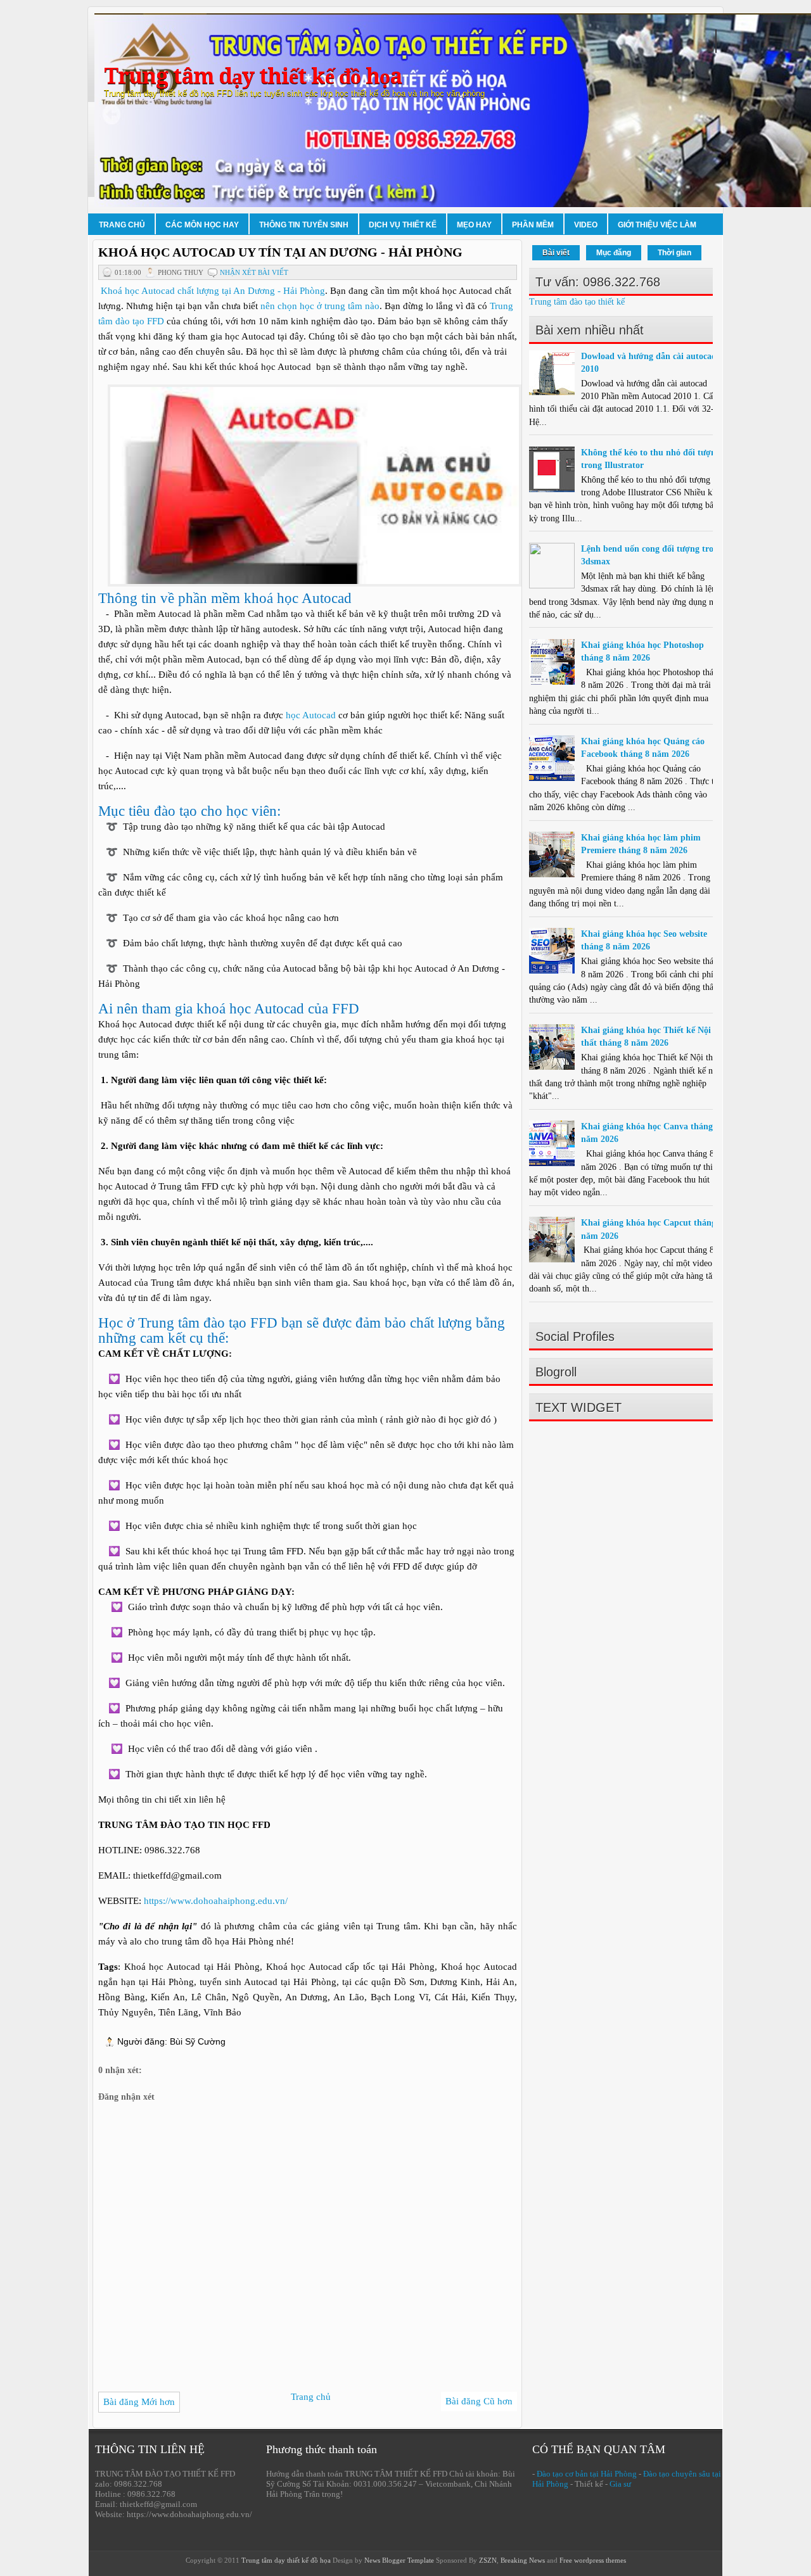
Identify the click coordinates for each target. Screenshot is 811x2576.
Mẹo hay (474, 225)
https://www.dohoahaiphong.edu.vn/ (216, 1901)
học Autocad (311, 715)
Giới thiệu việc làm (657, 225)
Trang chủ (122, 225)
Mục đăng (614, 253)
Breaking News (523, 2560)
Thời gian (674, 253)
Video (586, 225)
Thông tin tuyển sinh (304, 225)
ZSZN (488, 2560)
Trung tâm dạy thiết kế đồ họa (253, 76)
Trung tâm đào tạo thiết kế (577, 302)
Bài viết (556, 253)
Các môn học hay (202, 225)
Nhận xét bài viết (254, 272)
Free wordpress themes (593, 2560)
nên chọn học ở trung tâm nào (320, 306)
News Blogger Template (399, 2560)
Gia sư (620, 2484)
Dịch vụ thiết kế (403, 225)
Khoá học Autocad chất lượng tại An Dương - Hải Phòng (213, 291)
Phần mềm (533, 225)
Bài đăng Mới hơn (139, 2402)
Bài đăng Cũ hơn (479, 2401)
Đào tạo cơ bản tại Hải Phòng (587, 2474)
